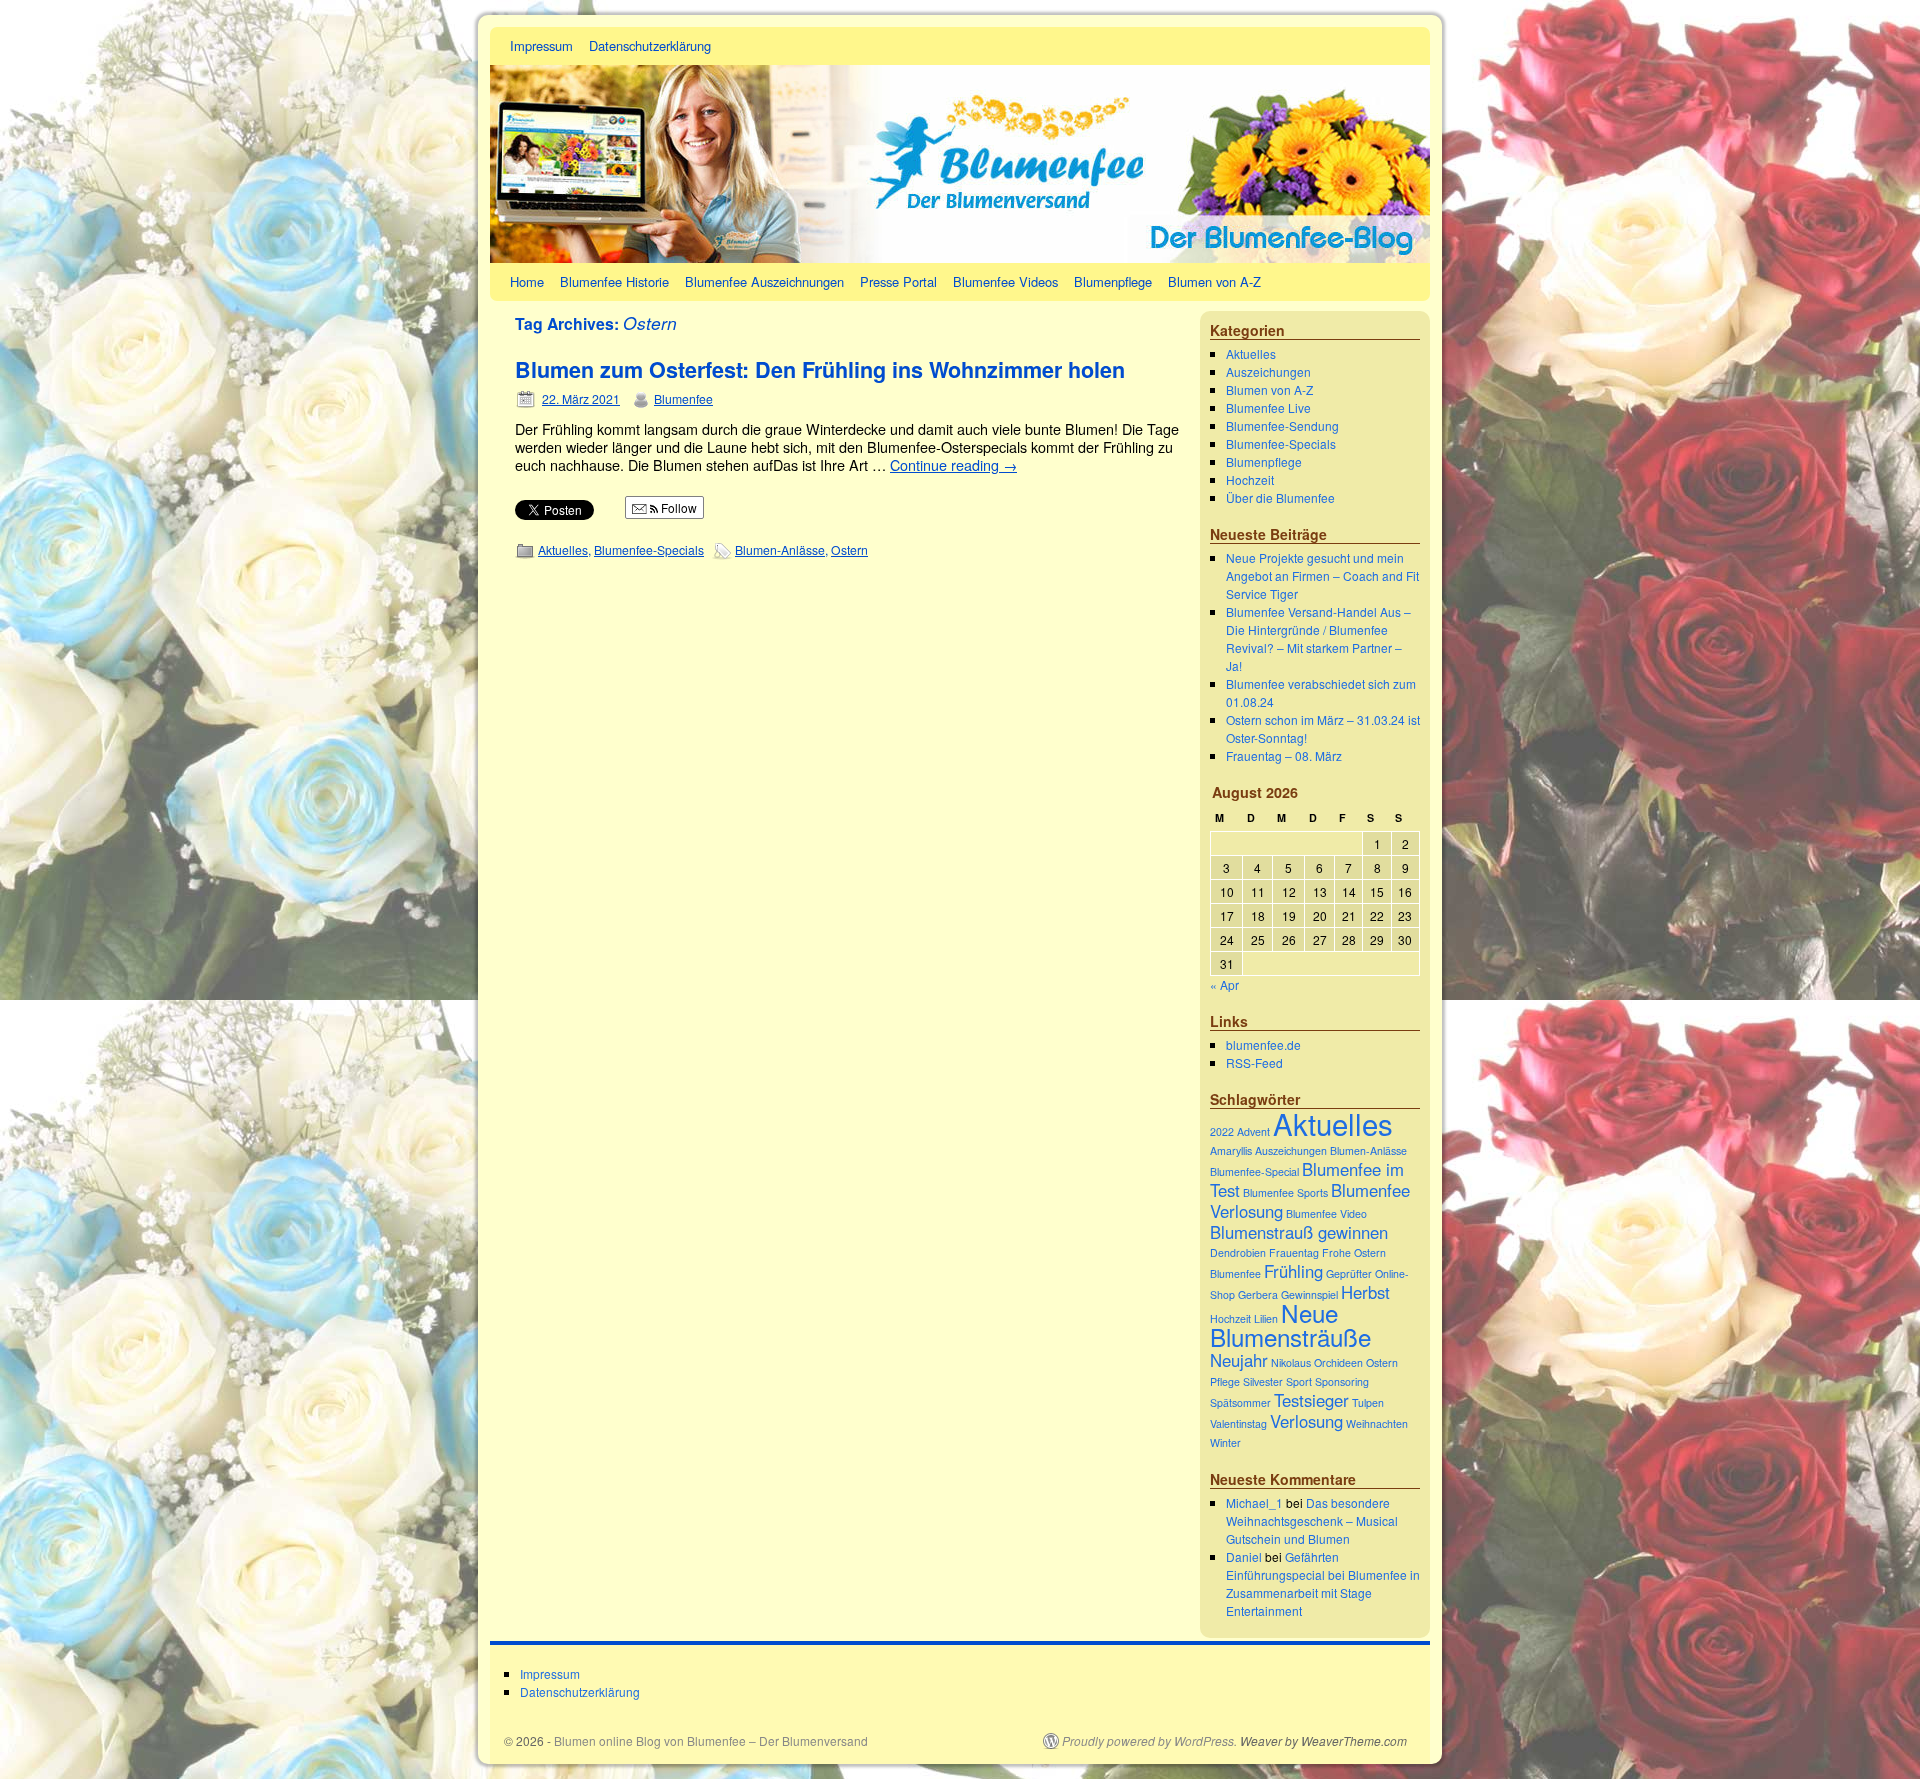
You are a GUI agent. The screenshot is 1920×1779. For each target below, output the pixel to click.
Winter (1225, 1442)
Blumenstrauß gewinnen (1299, 1232)
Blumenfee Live (1268, 407)
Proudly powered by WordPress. (1149, 1741)
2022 (1222, 1131)
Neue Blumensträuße (1290, 1324)
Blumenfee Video (1326, 1213)
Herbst (1365, 1292)
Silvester (1263, 1381)
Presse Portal (898, 281)
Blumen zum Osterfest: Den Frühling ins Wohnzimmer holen (820, 369)
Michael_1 (1254, 1502)
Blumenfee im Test (1307, 1179)
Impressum (541, 45)
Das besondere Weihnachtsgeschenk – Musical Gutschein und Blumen (1312, 1520)
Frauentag (1294, 1252)
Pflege (1225, 1381)
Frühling (1293, 1271)
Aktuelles (563, 549)
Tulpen (1368, 1402)
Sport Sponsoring (1327, 1381)
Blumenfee (683, 398)
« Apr (1224, 984)
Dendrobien (1238, 1252)
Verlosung (1306, 1421)
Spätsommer (1240, 1402)
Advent (1253, 1131)
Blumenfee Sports (1285, 1192)
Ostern (849, 549)
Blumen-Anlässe (780, 549)
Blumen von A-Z (1214, 281)
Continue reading (953, 464)
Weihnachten (1377, 1423)
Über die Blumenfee (1280, 497)
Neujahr (1239, 1360)
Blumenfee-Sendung (1282, 425)
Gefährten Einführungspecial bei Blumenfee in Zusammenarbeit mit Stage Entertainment (1323, 1583)
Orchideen (1338, 1362)
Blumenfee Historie (614, 281)
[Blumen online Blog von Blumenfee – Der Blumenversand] (960, 145)
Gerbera (1258, 1294)
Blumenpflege (1113, 281)
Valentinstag (1238, 1423)
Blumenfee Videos (1005, 281)
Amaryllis (1231, 1150)
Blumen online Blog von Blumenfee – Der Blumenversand (711, 1740)
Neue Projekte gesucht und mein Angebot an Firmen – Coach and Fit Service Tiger (1322, 575)
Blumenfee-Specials (649, 549)
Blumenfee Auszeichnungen (764, 281)
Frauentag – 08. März (1284, 755)
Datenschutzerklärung (650, 45)
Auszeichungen (1268, 371)
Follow (677, 507)
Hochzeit (1250, 479)
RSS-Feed (1254, 1062)
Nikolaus (1291, 1362)
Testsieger (1311, 1400)
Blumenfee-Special (1254, 1171)
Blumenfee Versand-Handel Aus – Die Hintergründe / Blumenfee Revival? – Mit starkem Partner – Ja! (1318, 638)
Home (527, 281)
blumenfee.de (1263, 1044)
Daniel (1244, 1556)
